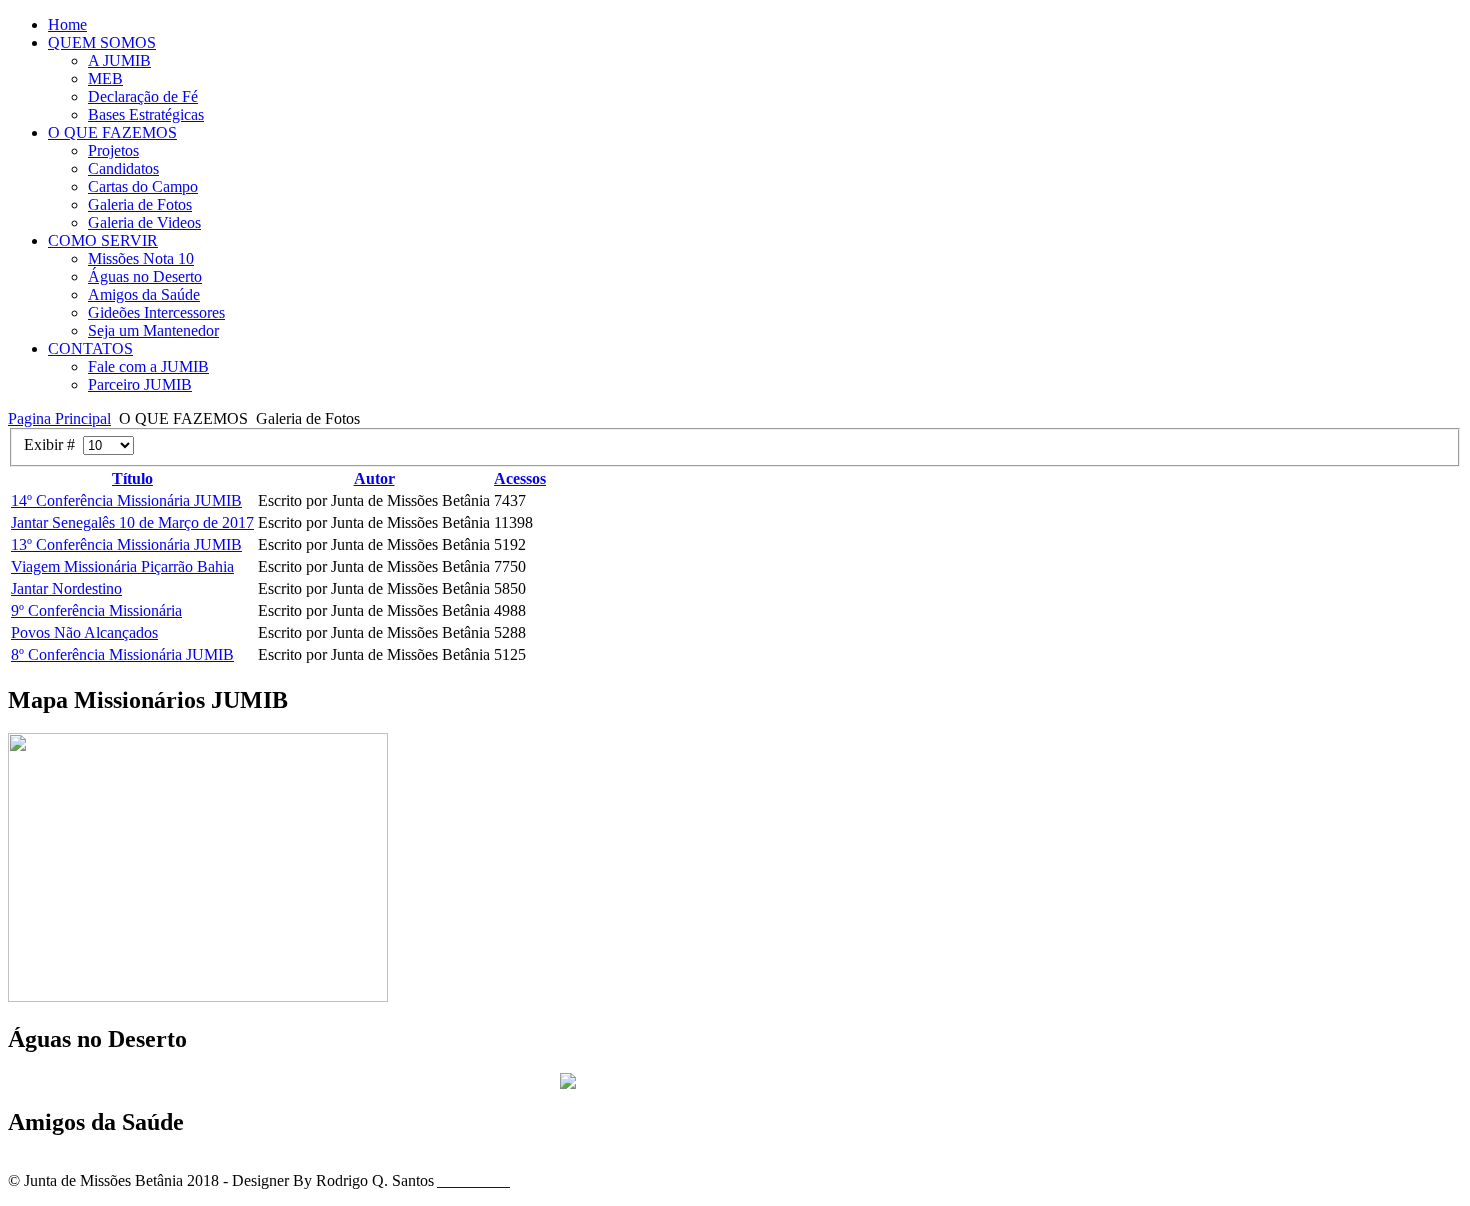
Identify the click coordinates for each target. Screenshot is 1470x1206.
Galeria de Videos (144, 222)
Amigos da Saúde (144, 294)
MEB (105, 78)
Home (67, 24)
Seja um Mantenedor (153, 330)
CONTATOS (90, 348)
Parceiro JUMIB (140, 384)
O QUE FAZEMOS (112, 132)
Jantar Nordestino (66, 588)
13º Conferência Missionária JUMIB (126, 544)
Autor (374, 478)
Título (132, 478)
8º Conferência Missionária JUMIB (122, 654)
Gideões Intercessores (156, 312)
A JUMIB (119, 60)
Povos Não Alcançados (84, 632)
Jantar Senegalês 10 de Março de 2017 (132, 522)
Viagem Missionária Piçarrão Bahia (122, 566)
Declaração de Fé (143, 96)
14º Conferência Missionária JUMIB (126, 500)
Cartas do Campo (143, 186)
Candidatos (123, 168)
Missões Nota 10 (141, 258)
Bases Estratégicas (146, 114)
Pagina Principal (59, 418)
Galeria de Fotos (140, 204)
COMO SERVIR (103, 240)
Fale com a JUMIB (148, 366)
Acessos (520, 478)
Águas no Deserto (145, 276)
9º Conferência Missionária (96, 610)
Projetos (113, 150)
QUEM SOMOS (102, 42)
